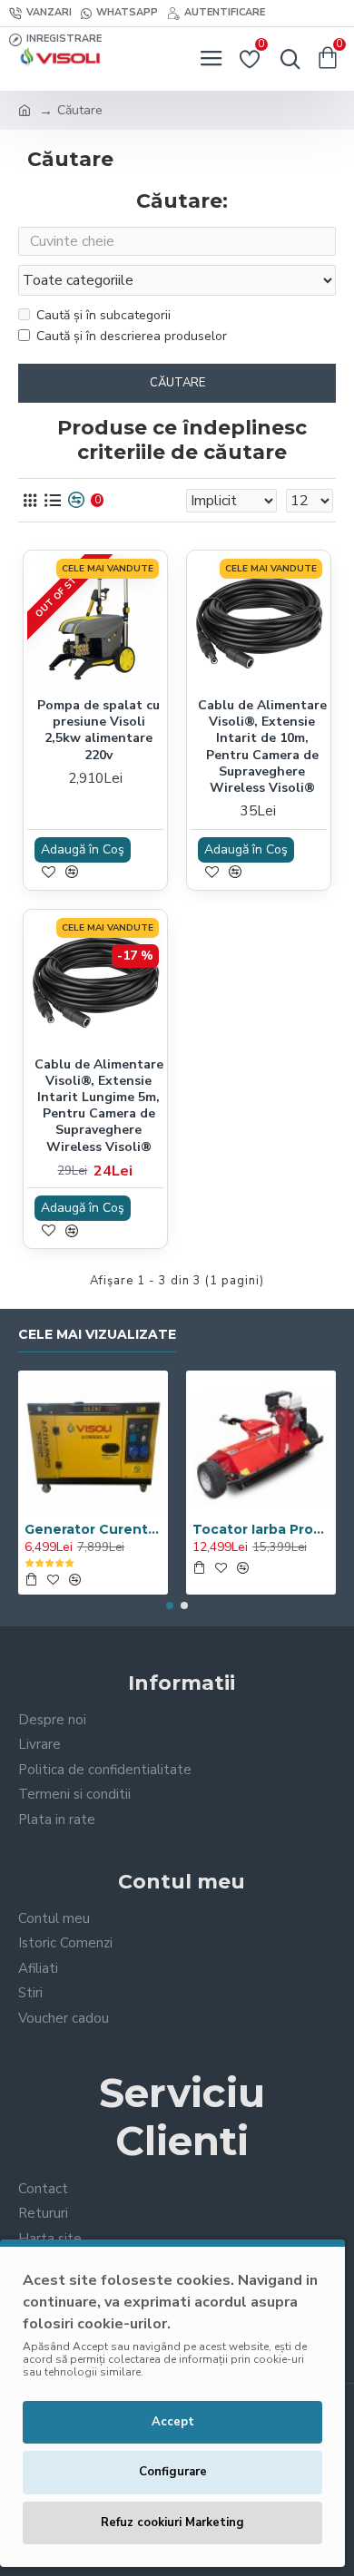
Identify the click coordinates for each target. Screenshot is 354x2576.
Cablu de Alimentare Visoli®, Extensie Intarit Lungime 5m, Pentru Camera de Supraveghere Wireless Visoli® (99, 1106)
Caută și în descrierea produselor (132, 336)
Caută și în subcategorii (103, 315)
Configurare (173, 2472)
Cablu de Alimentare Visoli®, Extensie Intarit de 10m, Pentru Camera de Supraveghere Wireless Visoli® (262, 747)
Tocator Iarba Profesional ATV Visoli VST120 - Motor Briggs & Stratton (261, 1529)
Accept (173, 2422)
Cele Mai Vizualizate (97, 1335)
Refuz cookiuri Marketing (172, 2522)
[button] (170, 1605)
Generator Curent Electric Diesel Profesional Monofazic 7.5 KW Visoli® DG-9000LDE (93, 1529)
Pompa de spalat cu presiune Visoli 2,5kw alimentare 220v (98, 731)
